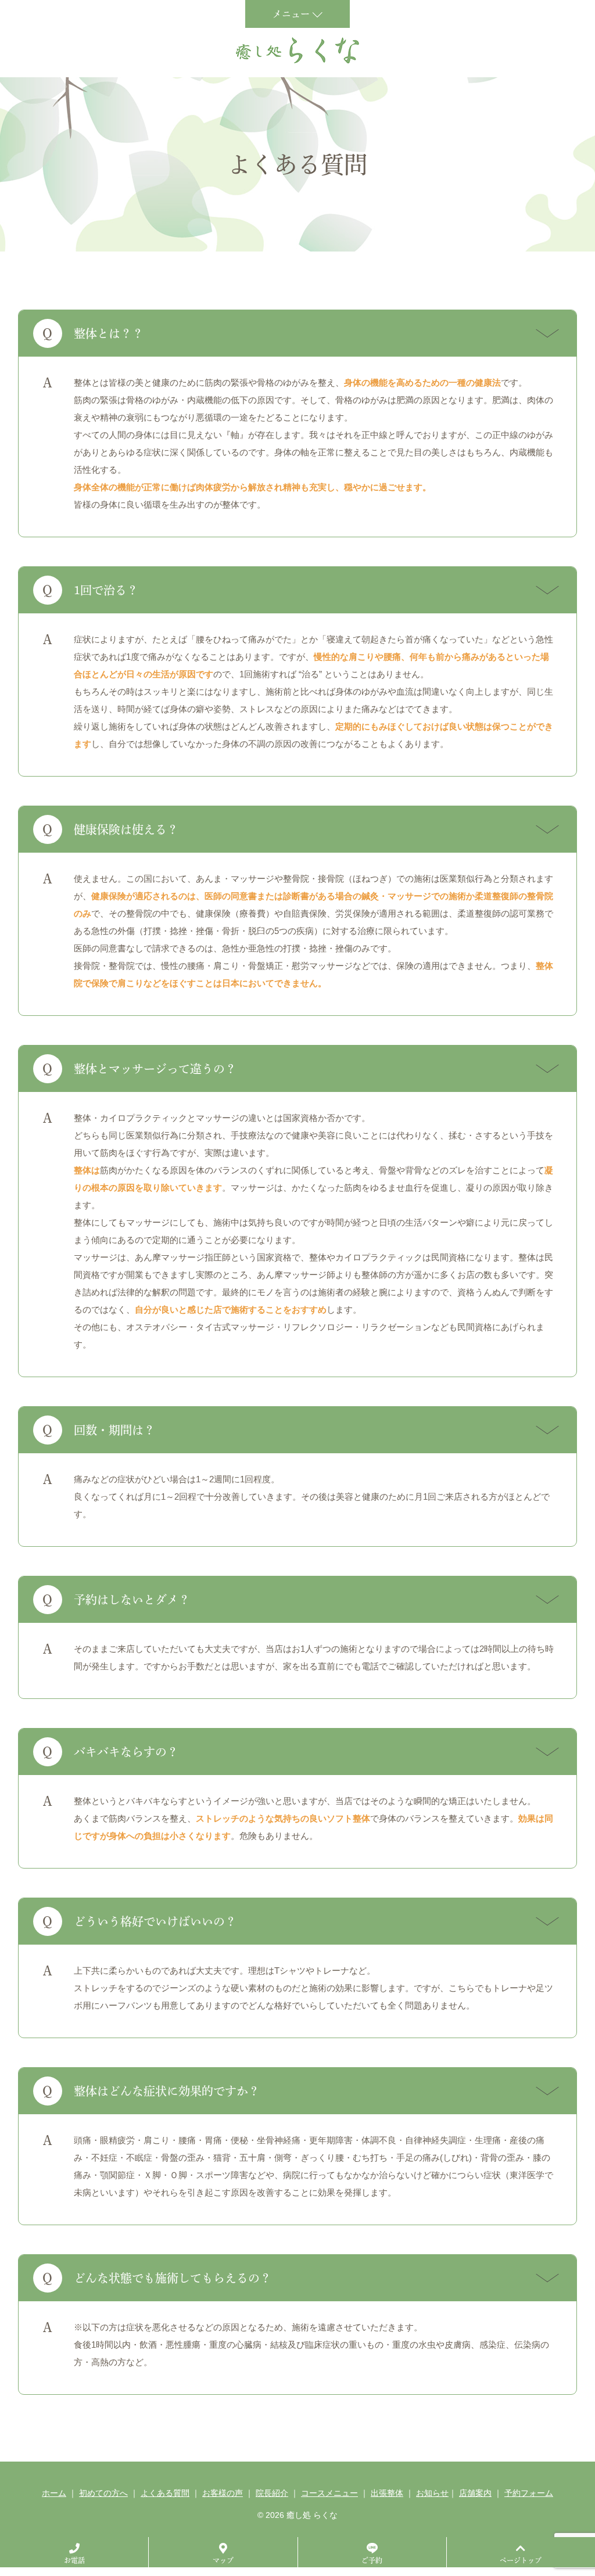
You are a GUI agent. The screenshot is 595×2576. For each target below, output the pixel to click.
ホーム (54, 2493)
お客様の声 (223, 2493)
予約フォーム (529, 2493)
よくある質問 (165, 2493)
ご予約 (372, 2560)
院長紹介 (272, 2493)
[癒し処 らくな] (297, 50)
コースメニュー (329, 2493)
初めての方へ (103, 2493)
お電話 (74, 2560)
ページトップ (521, 2560)
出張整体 (387, 2493)
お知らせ (432, 2493)
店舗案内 (475, 2493)
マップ (223, 2560)
